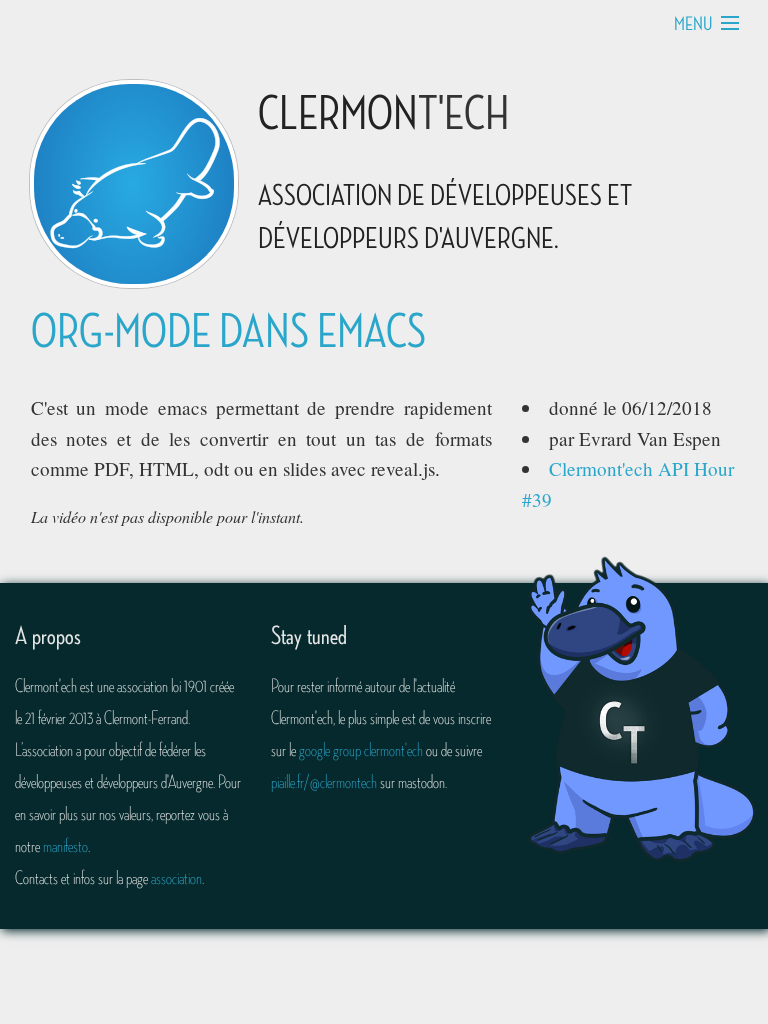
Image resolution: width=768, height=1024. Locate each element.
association (176, 878)
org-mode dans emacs (228, 332)
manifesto (65, 846)
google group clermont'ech (361, 750)
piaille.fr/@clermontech (324, 782)
